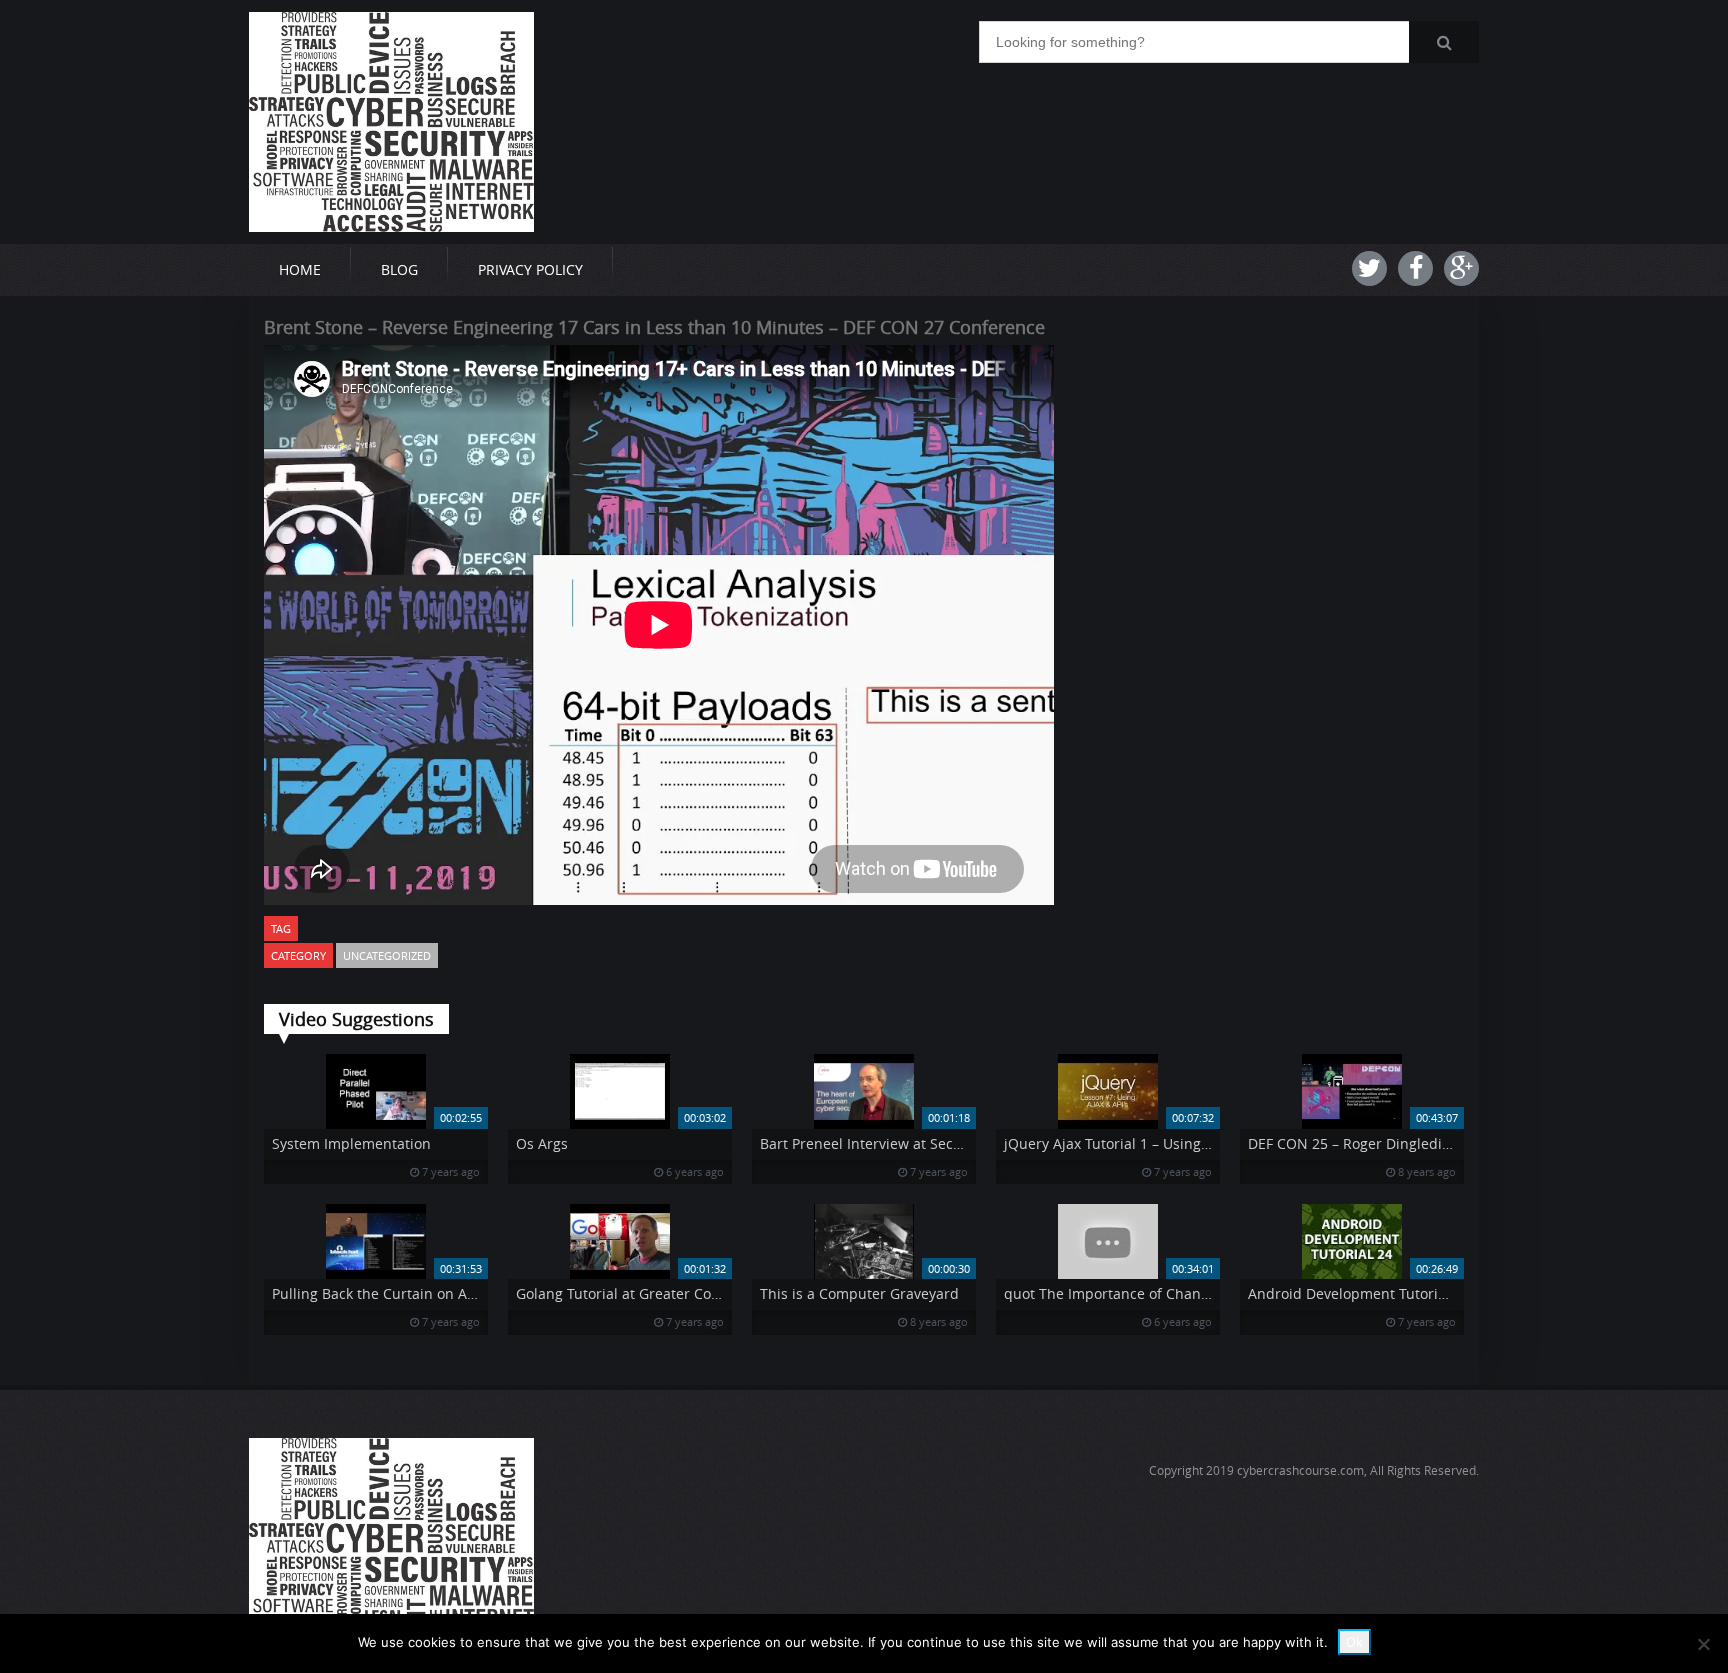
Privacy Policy (530, 269)
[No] (1703, 1644)
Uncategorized (387, 955)
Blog (399, 269)
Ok (1354, 1642)
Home (300, 269)
